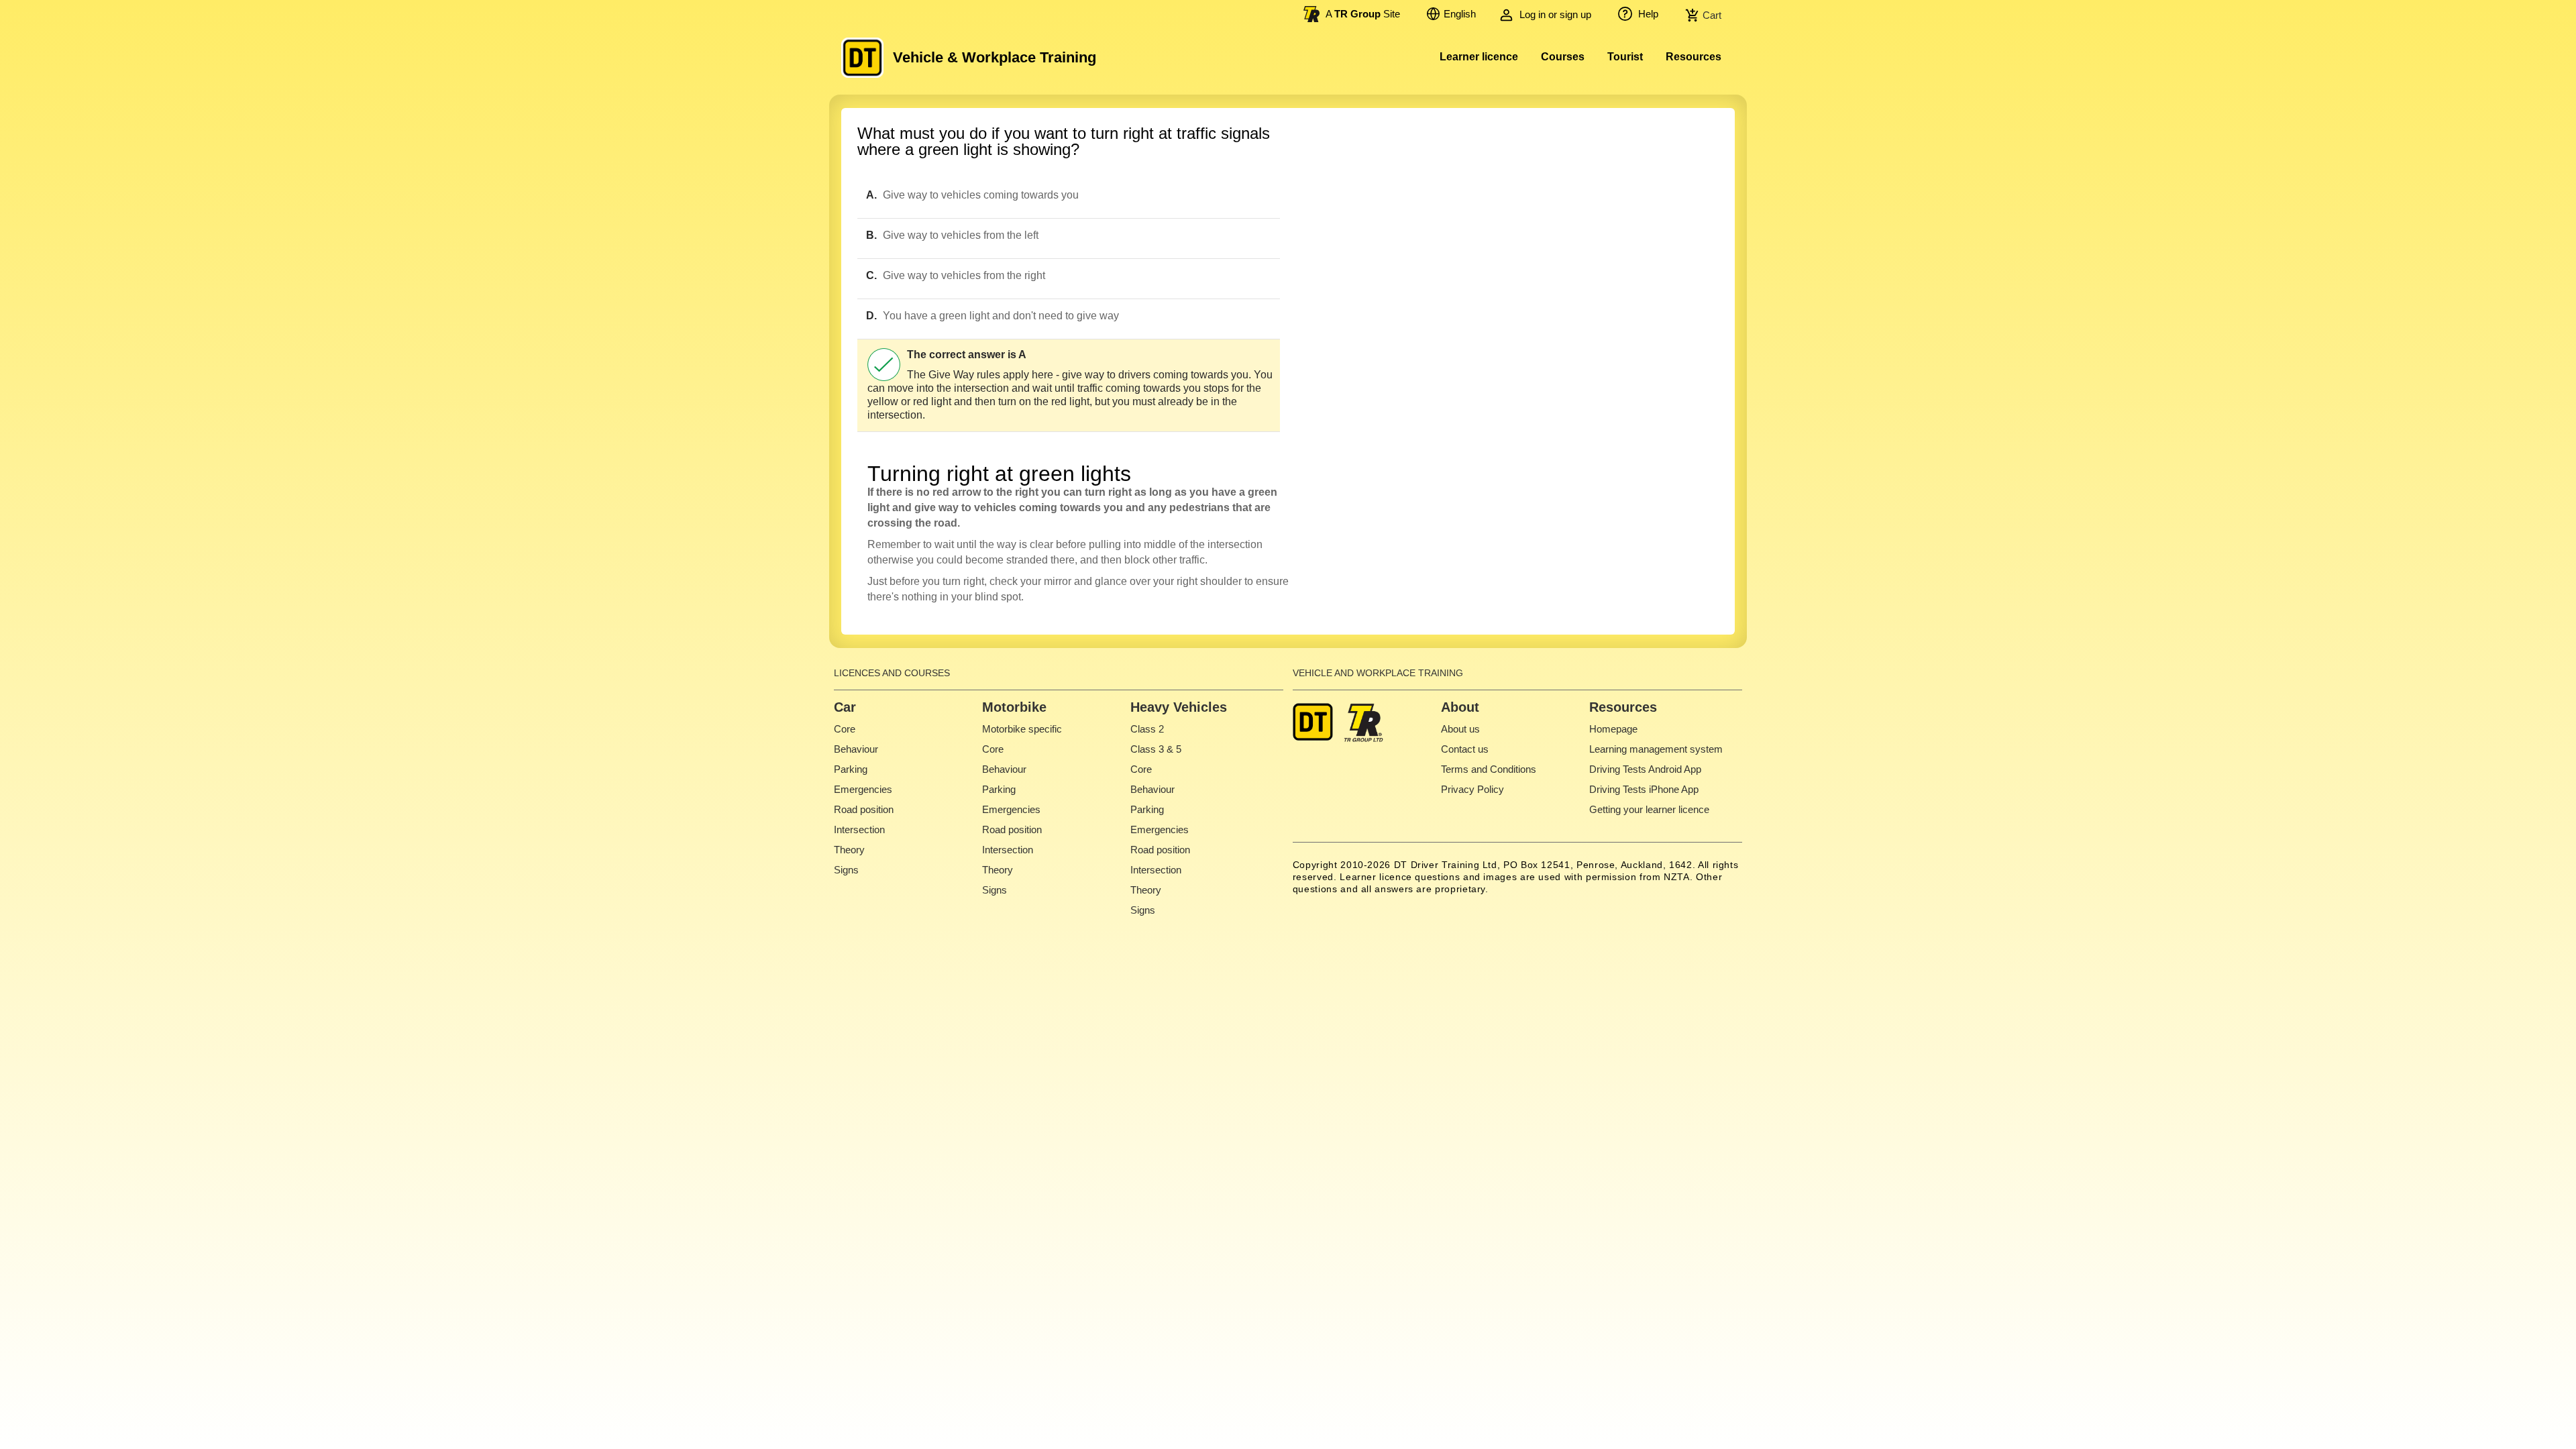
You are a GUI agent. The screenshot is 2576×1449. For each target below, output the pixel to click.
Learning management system (1656, 749)
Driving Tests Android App (1645, 769)
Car (845, 707)
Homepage (1613, 729)
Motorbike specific (1022, 729)
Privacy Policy (1472, 789)
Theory (849, 850)
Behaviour (856, 749)
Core (845, 729)
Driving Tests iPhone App (1644, 789)
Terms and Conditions (1489, 769)
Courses (1563, 57)
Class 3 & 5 (1156, 749)
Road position (864, 809)
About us (1460, 729)
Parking (851, 769)
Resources (1694, 57)
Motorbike (1014, 707)
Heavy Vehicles (1179, 707)
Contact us (1465, 749)
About (1460, 707)
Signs (846, 870)
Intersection (859, 829)
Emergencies (863, 789)
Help (1647, 14)
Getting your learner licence (1649, 809)
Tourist (1625, 57)
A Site (1363, 14)
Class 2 (1147, 729)
